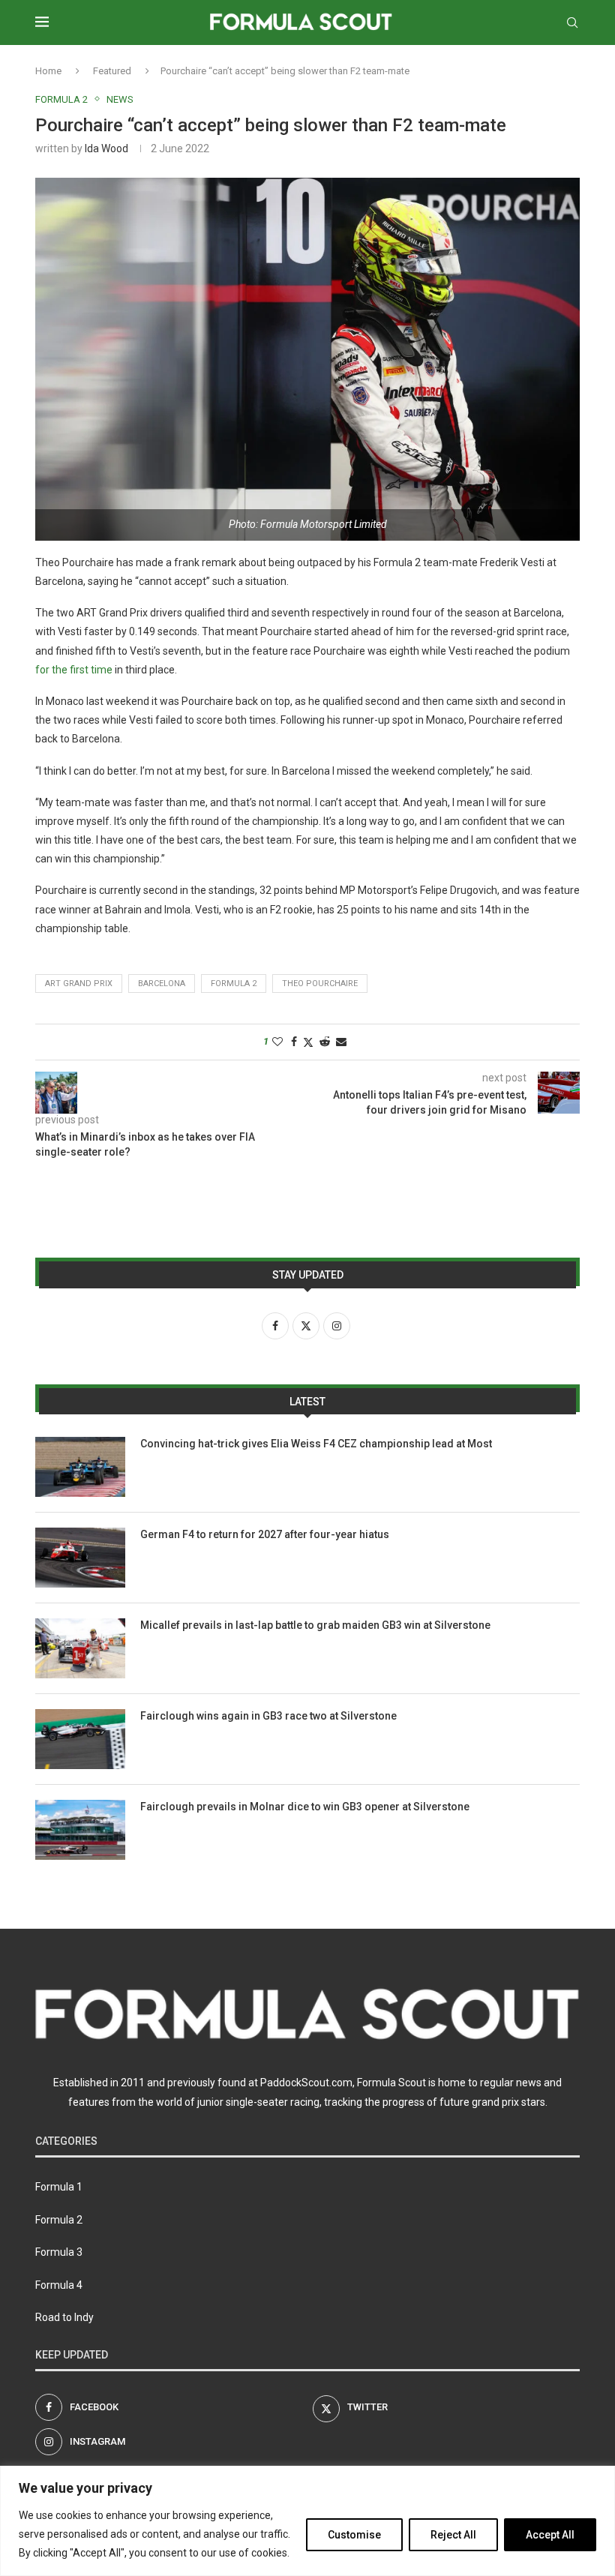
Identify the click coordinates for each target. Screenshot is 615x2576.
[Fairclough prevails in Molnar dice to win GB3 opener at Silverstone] (80, 1830)
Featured (112, 71)
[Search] (572, 22)
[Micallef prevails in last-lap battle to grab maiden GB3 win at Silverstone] (80, 1648)
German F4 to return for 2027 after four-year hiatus (265, 1534)
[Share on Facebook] (294, 1042)
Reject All (453, 2535)
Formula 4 (59, 2285)
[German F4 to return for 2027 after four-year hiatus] (80, 1558)
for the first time (74, 670)
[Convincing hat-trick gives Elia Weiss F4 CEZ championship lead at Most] (80, 1467)
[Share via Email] (341, 1042)
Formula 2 (234, 984)
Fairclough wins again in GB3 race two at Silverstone (268, 1716)
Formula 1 (59, 2187)
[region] (307, 2521)
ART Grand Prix (79, 984)
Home (48, 71)
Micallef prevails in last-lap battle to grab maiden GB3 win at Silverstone (315, 1625)
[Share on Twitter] (308, 1042)
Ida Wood (106, 148)
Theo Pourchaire (320, 984)
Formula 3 (59, 2252)
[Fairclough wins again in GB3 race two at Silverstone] (80, 1739)
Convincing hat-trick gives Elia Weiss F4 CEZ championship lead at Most (316, 1444)
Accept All (550, 2535)
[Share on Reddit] (325, 1042)
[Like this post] (277, 1042)
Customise (354, 2535)
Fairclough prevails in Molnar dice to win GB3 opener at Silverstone (305, 1807)
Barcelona (162, 984)
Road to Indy (64, 2317)
